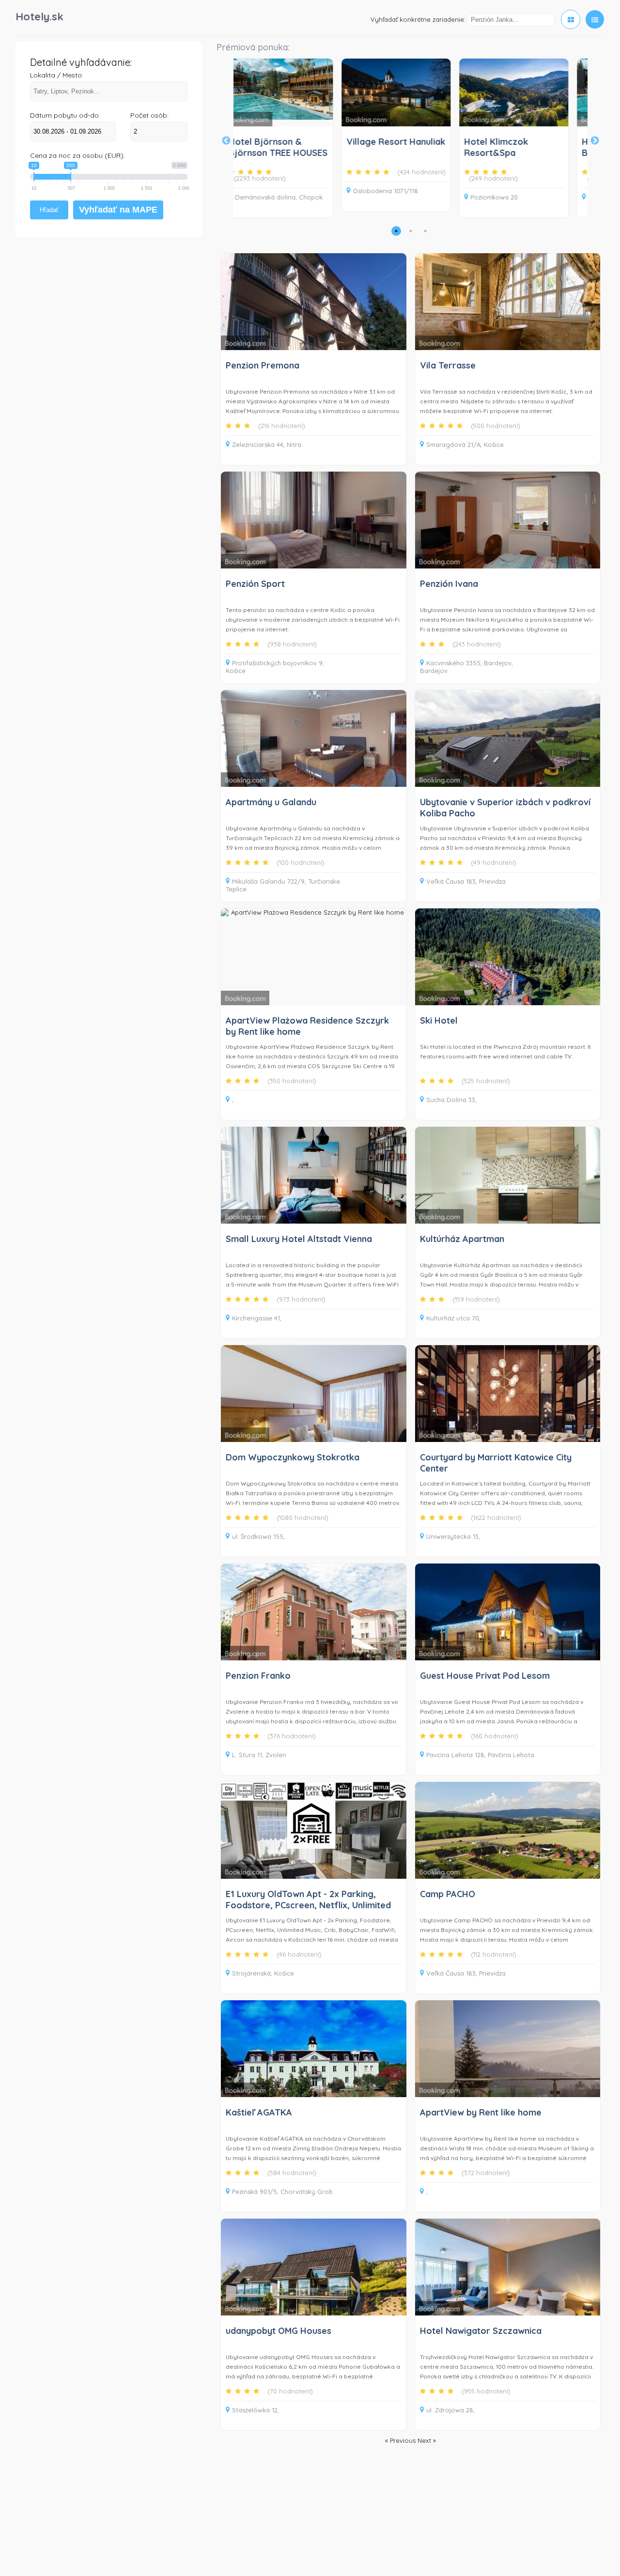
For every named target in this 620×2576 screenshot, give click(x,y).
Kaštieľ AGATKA (259, 2112)
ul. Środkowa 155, (258, 1536)
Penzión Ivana (449, 584)
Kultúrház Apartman (462, 1239)
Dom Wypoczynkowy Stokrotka (293, 1457)
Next (595, 141)
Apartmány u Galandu (271, 802)
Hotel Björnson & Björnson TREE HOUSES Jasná (246, 153)
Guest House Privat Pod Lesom (485, 1676)
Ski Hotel (439, 1020)
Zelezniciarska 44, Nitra (267, 445)
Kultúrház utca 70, (453, 1318)
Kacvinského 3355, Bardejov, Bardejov (466, 667)
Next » (427, 2440)
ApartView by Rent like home (481, 2112)
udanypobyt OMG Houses (279, 2331)
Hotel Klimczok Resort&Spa (464, 147)
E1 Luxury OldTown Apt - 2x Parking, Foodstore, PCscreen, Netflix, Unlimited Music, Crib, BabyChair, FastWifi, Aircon (308, 1905)
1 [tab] (396, 231)
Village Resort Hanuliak (364, 142)
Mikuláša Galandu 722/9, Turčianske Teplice (283, 885)
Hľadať (49, 210)
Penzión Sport (255, 584)
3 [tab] (425, 231)
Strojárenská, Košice (263, 1973)
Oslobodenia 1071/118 (353, 191)
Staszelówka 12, (256, 2410)
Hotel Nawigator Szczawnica (481, 2331)
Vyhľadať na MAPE (118, 210)
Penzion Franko (258, 1676)
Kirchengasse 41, (257, 1318)
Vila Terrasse (448, 365)
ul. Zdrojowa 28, (450, 2410)
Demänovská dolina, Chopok (247, 197)
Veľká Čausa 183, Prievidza (466, 881)
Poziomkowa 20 (462, 197)
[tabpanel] (364, 135)
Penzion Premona (263, 365)
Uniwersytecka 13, (453, 1536)
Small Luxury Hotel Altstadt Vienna (299, 1239)
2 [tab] (411, 231)
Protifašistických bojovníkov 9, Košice (275, 667)
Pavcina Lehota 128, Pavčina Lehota (480, 1755)
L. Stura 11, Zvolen (259, 1755)
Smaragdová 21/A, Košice (465, 445)
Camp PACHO (448, 1894)
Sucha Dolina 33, (451, 1100)
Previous (226, 141)
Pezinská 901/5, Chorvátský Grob (282, 2192)
